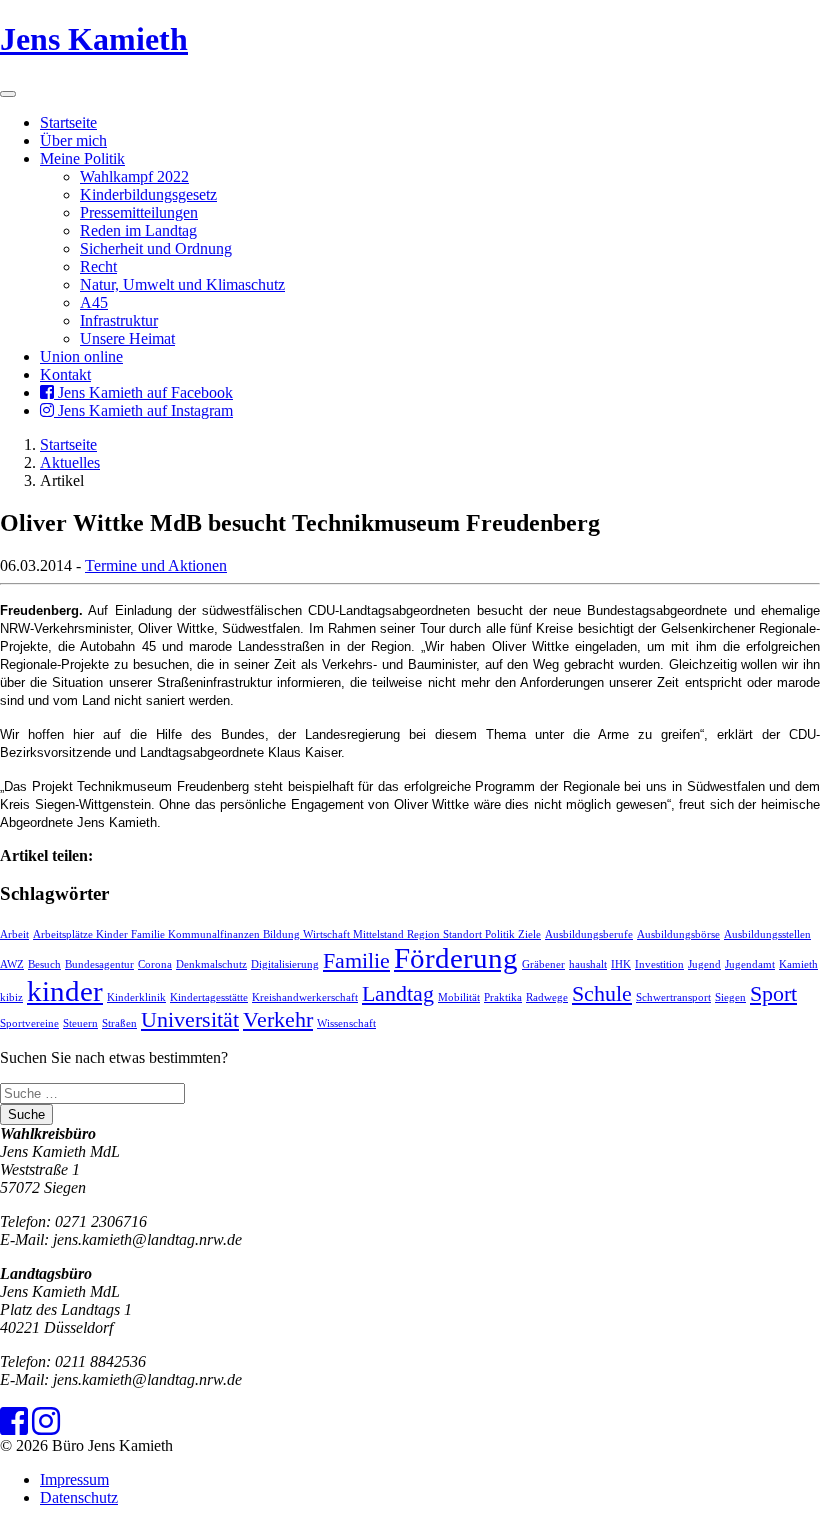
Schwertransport (673, 997)
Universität (190, 1020)
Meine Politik (82, 158)
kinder (65, 991)
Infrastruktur (119, 320)
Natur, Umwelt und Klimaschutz (182, 284)
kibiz (11, 997)
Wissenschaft (346, 1023)
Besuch (44, 964)
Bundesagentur (99, 964)
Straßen (119, 1023)
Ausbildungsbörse (678, 934)
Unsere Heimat (127, 338)
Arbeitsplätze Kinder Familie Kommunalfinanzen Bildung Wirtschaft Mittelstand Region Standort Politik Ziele (287, 934)
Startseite (68, 122)
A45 (94, 302)
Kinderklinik (136, 997)
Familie (356, 961)
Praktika (503, 997)
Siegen (730, 997)
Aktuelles (70, 462)
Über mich (73, 140)
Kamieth (798, 964)
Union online (81, 356)
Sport (773, 994)
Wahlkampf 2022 (134, 176)
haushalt (588, 964)
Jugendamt (750, 964)
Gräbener (543, 964)
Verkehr (278, 1020)
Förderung (456, 958)
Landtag (398, 994)
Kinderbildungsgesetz (148, 194)
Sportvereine (29, 1023)
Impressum (74, 1479)
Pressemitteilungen (139, 212)
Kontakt (65, 374)
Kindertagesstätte (209, 997)
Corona (155, 964)
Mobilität (459, 997)
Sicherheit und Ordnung (156, 248)
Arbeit (14, 934)
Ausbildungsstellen (767, 934)
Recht (98, 266)
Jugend (704, 964)
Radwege (547, 997)
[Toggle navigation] (8, 94)
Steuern (80, 1023)
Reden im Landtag (138, 230)
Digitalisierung (285, 964)
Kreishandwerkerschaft (305, 997)
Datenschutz (79, 1497)
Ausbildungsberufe (589, 934)
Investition (659, 964)
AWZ (12, 964)
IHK (621, 964)
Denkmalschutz (211, 964)
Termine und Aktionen (156, 565)
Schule (602, 994)
